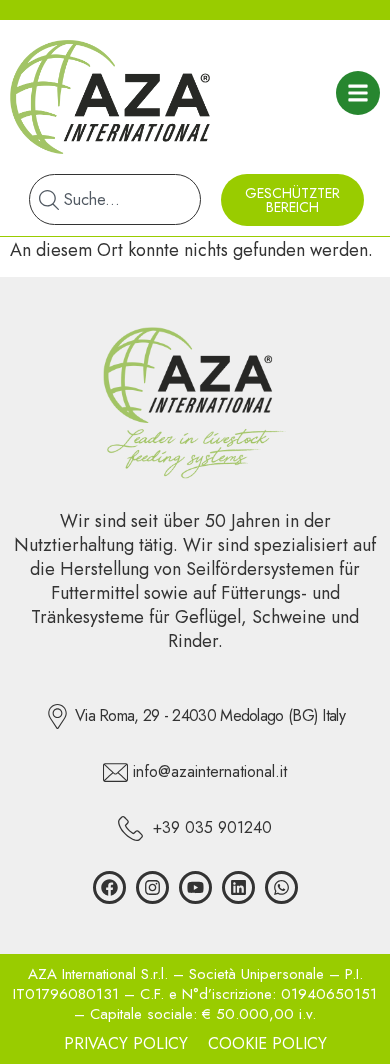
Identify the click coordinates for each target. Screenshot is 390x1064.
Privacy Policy (126, 1044)
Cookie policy (267, 1044)
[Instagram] (152, 887)
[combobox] (115, 199)
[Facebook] (109, 887)
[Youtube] (195, 887)
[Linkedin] (238, 887)
